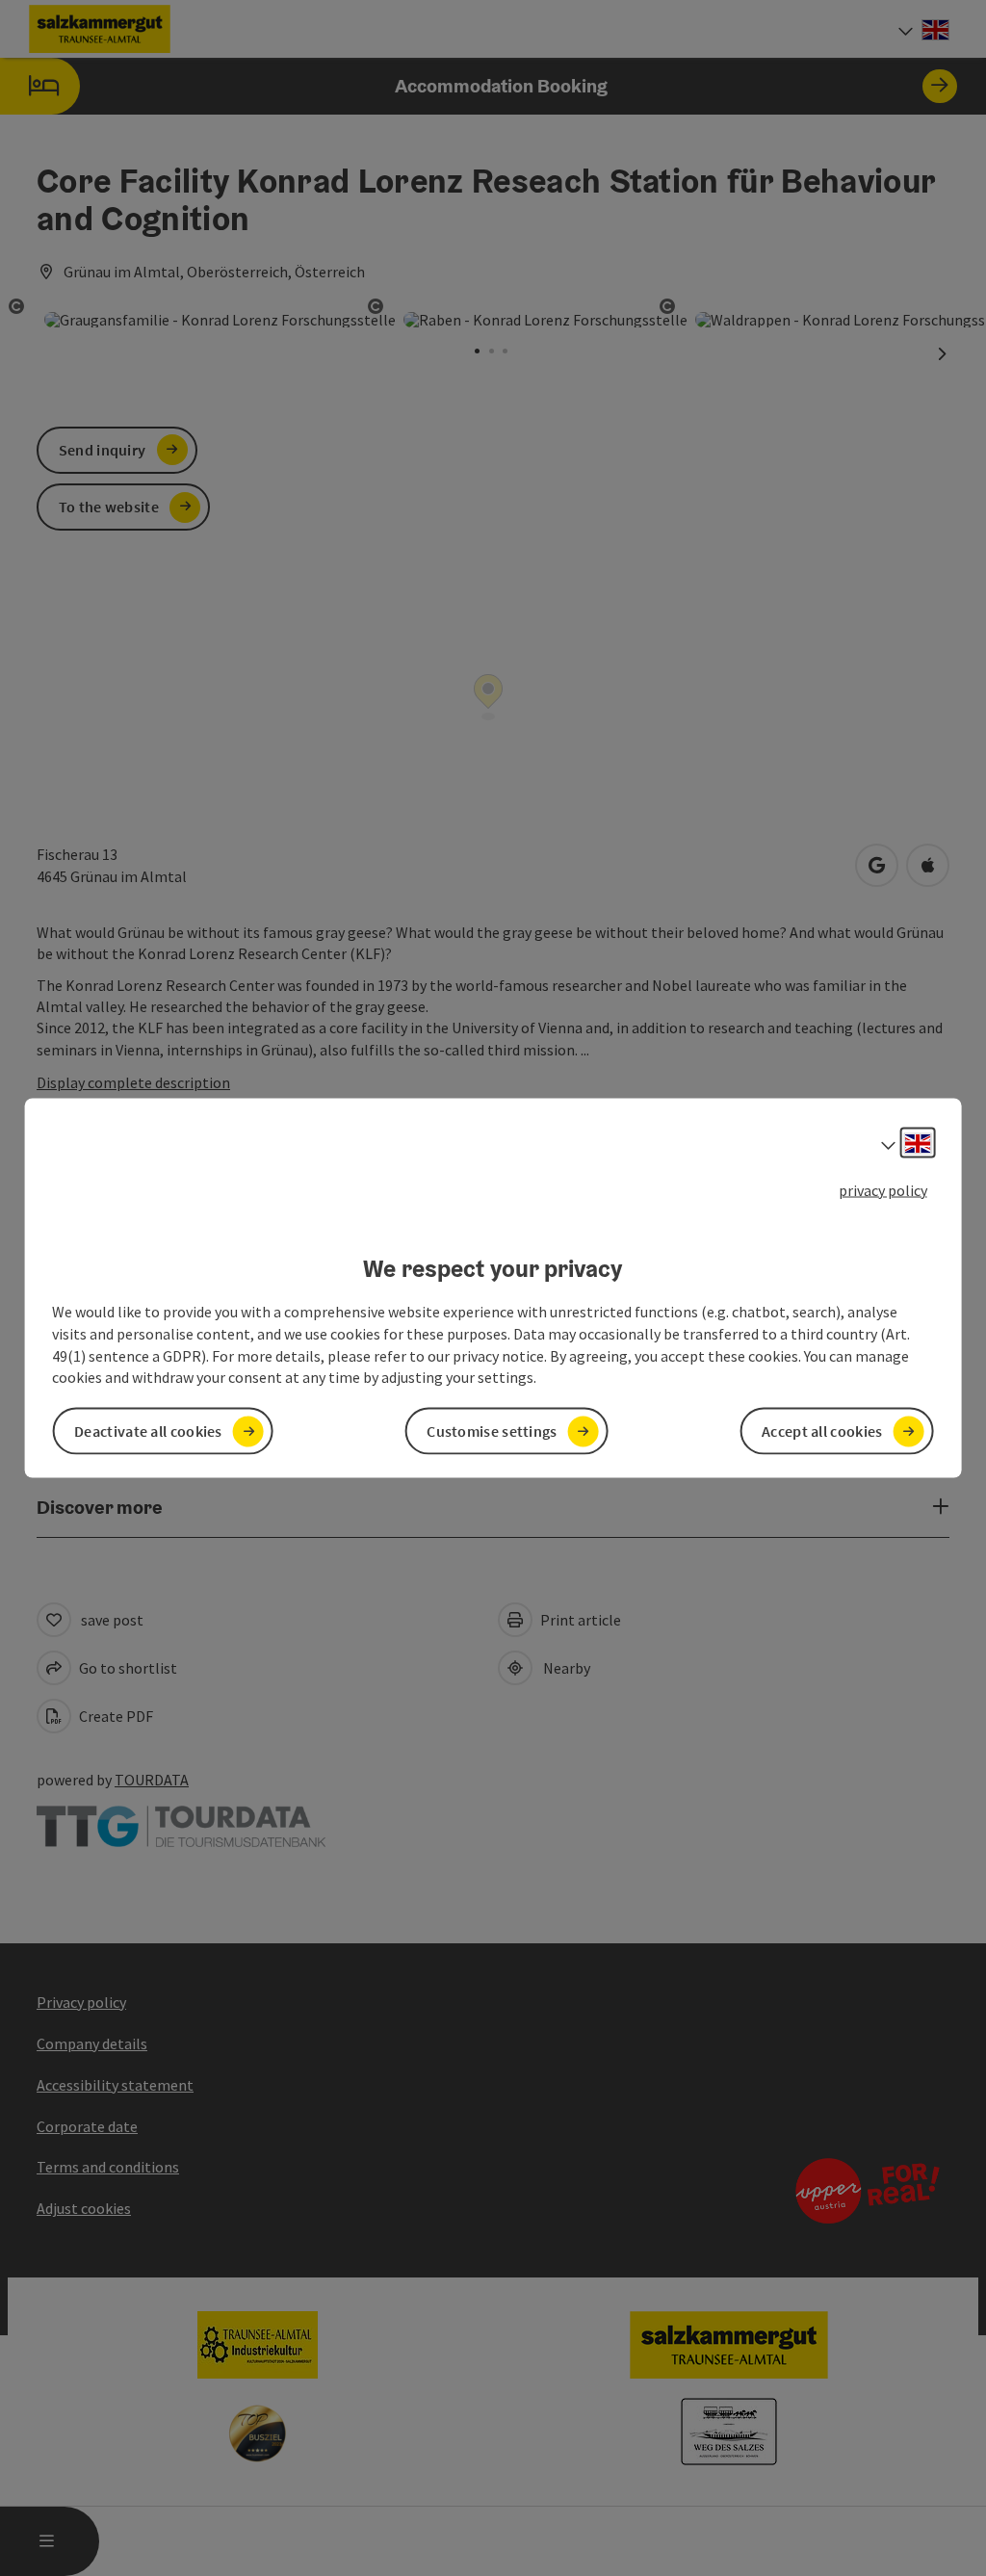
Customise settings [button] (492, 1431)
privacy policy (883, 1189)
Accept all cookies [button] (822, 1431)
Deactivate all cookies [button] (148, 1431)
